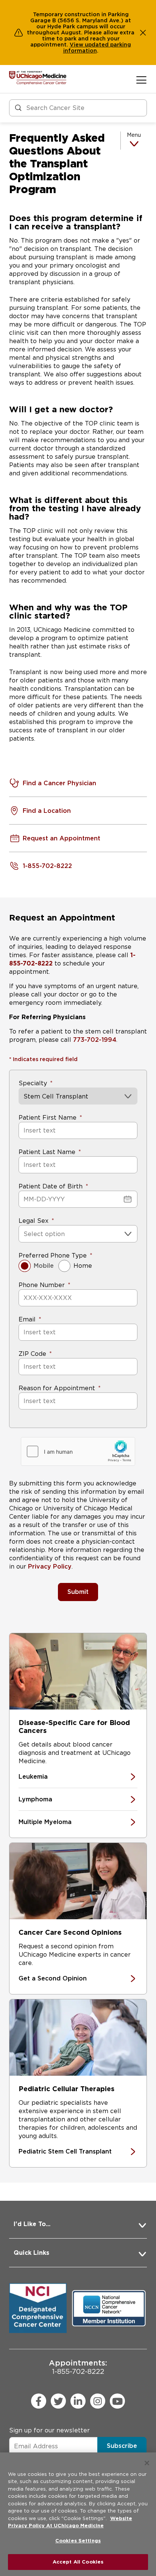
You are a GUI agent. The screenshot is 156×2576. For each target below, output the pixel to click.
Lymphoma (35, 1799)
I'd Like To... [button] (32, 2224)
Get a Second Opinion (53, 1978)
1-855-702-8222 (78, 2367)
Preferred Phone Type (53, 1256)
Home (83, 1266)
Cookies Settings (78, 2541)
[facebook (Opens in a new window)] (39, 2401)
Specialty (33, 1083)
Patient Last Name (47, 1152)
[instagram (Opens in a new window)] (98, 2401)
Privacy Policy (50, 1566)
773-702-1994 (95, 1040)
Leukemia (33, 1777)
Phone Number (42, 1285)
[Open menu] (141, 80)
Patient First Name (48, 1118)
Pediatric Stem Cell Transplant (65, 2151)
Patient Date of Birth (51, 1186)
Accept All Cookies (78, 2562)
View (77, 45)
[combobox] (24, 1234)
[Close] (147, 2463)
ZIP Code (32, 1354)
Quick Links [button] (31, 2253)
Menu (134, 135)
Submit (78, 1592)
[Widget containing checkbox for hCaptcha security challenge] (78, 1451)
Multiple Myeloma (45, 1822)
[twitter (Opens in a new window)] (58, 2401)
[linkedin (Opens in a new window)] (78, 2401)
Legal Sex (34, 1221)
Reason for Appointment (57, 1388)
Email (27, 1319)
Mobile (44, 1266)
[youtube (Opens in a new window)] (117, 2401)
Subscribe (122, 2446)
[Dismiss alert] (143, 32)
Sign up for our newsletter (49, 2430)
